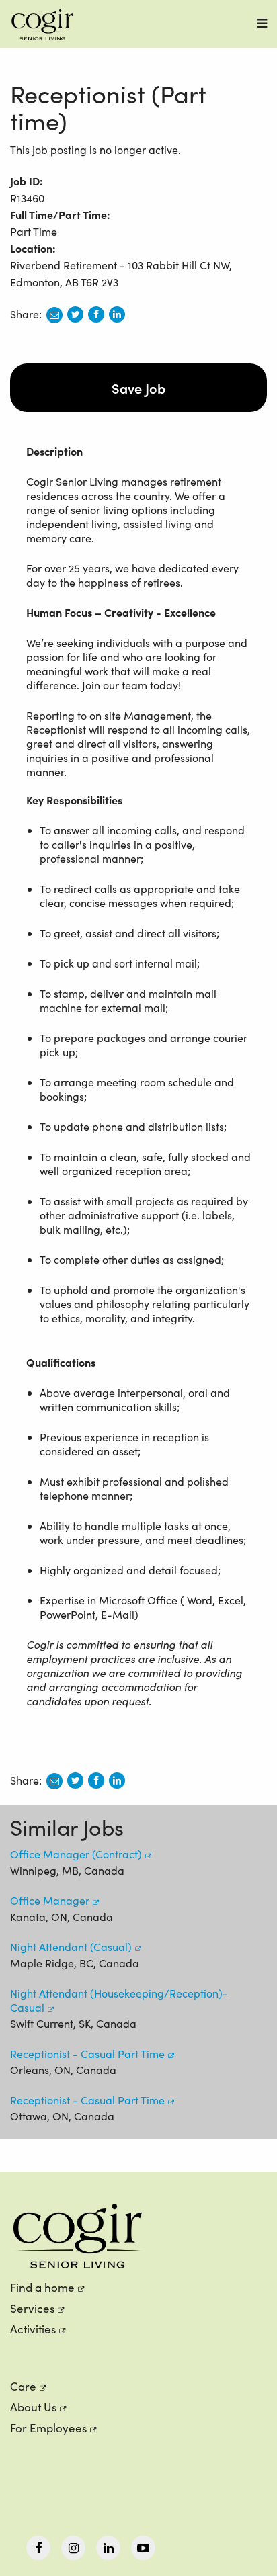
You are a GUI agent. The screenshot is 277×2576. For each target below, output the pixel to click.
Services (32, 2308)
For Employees (48, 2428)
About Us (33, 2407)
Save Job (138, 388)
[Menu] (262, 23)
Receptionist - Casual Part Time (87, 2054)
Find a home (42, 2287)
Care (23, 2386)
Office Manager (50, 1900)
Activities (33, 2329)
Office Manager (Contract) (76, 1854)
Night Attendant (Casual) (71, 1947)
